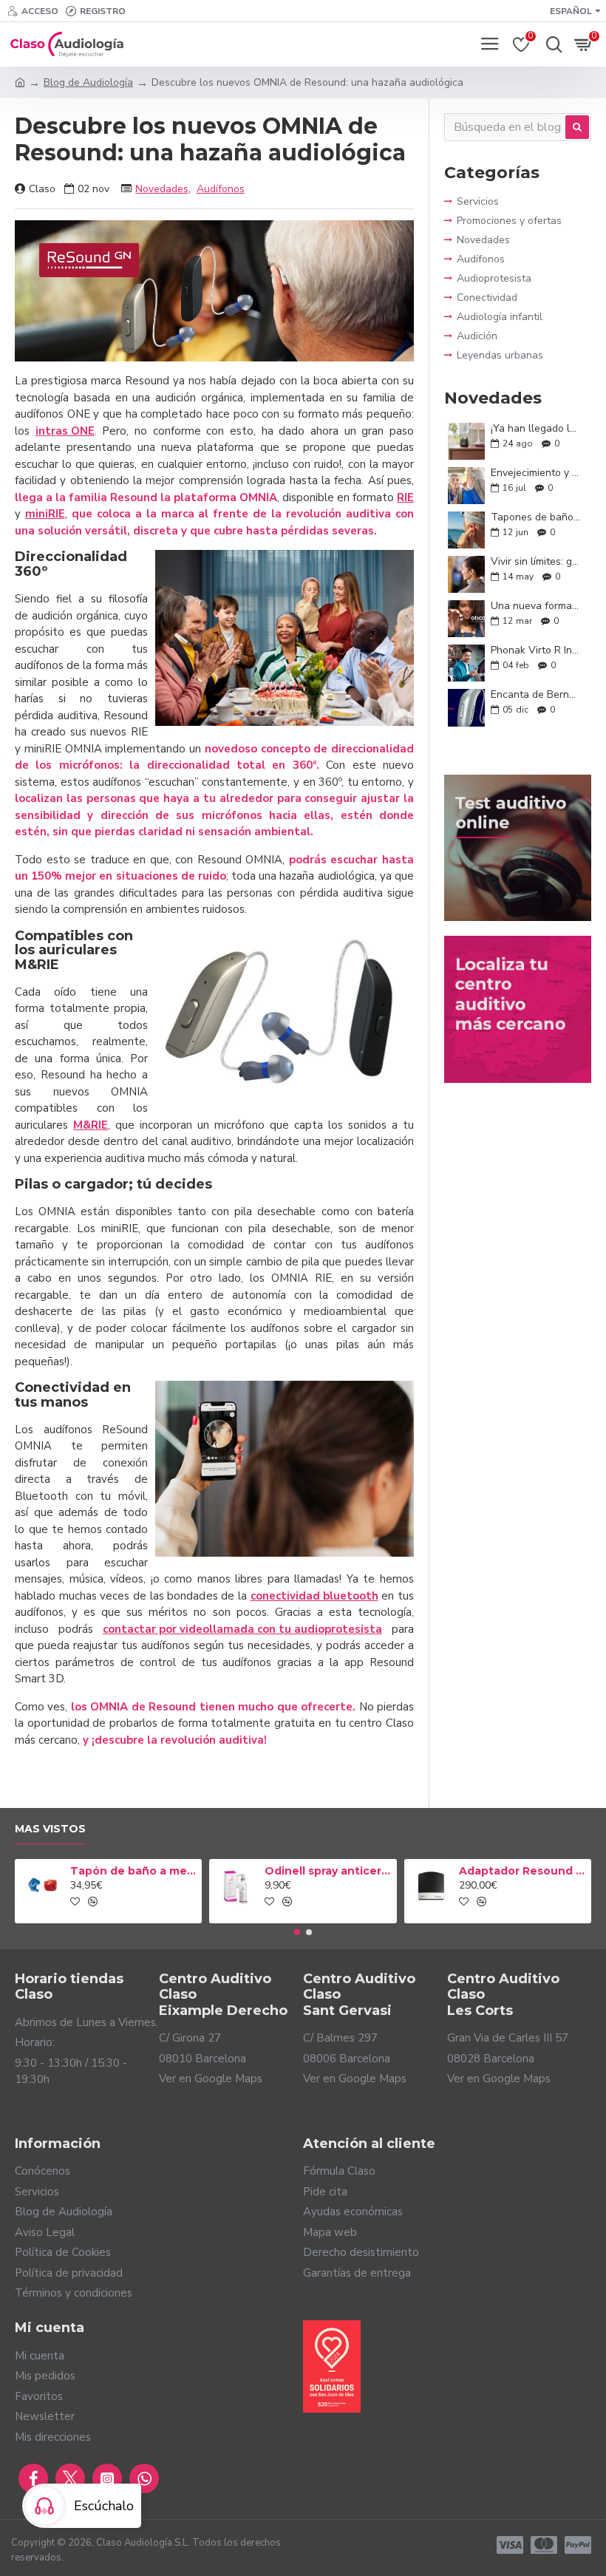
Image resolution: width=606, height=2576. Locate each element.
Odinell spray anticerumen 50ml (328, 1871)
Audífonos (221, 189)
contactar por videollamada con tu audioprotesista (242, 1629)
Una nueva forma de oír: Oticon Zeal (536, 606)
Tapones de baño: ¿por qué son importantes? (536, 517)
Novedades (162, 189)
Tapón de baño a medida (133, 1871)
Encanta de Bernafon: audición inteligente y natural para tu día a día (536, 694)
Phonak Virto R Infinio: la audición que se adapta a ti (536, 650)
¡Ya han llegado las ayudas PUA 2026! (536, 428)
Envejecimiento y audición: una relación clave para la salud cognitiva (536, 473)
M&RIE (91, 1125)
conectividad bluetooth (314, 1596)
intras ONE (65, 431)
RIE (405, 497)
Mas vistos (50, 1829)
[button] (297, 1932)
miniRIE (45, 514)
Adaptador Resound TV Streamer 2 (522, 1871)
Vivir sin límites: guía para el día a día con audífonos (536, 561)
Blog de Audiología (88, 82)
